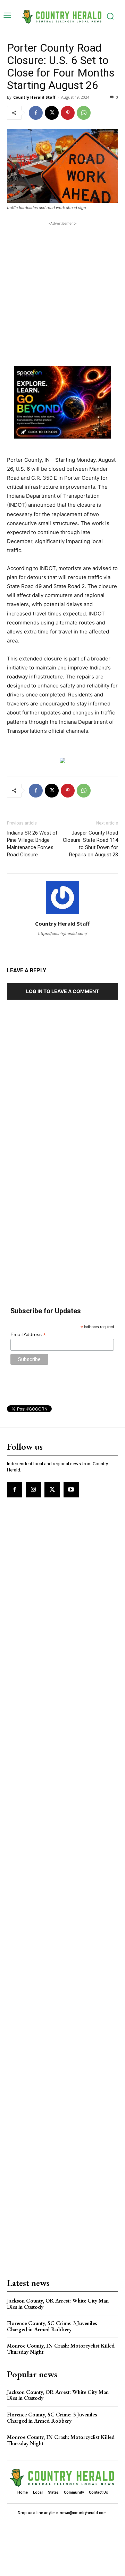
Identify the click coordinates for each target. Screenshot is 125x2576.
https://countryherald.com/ (63, 934)
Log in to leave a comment (62, 991)
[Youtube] (71, 1490)
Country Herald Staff (34, 97)
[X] (52, 113)
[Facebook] (36, 113)
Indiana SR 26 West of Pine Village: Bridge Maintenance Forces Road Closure (32, 844)
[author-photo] (62, 914)
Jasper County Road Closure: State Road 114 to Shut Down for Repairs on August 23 (90, 844)
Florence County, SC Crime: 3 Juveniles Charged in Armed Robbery (52, 2326)
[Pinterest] (68, 113)
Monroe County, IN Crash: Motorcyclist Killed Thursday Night (61, 2349)
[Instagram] (33, 1490)
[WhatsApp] (84, 113)
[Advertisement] (62, 289)
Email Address (28, 1335)
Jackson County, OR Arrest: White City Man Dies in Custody (58, 2304)
